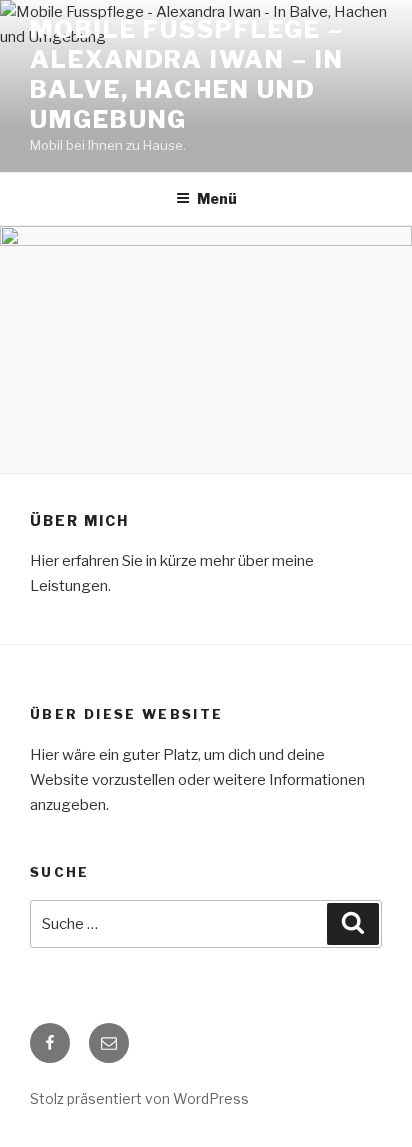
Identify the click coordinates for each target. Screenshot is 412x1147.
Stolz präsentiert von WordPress (139, 1098)
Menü (217, 198)
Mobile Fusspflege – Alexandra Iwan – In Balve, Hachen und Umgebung (186, 74)
